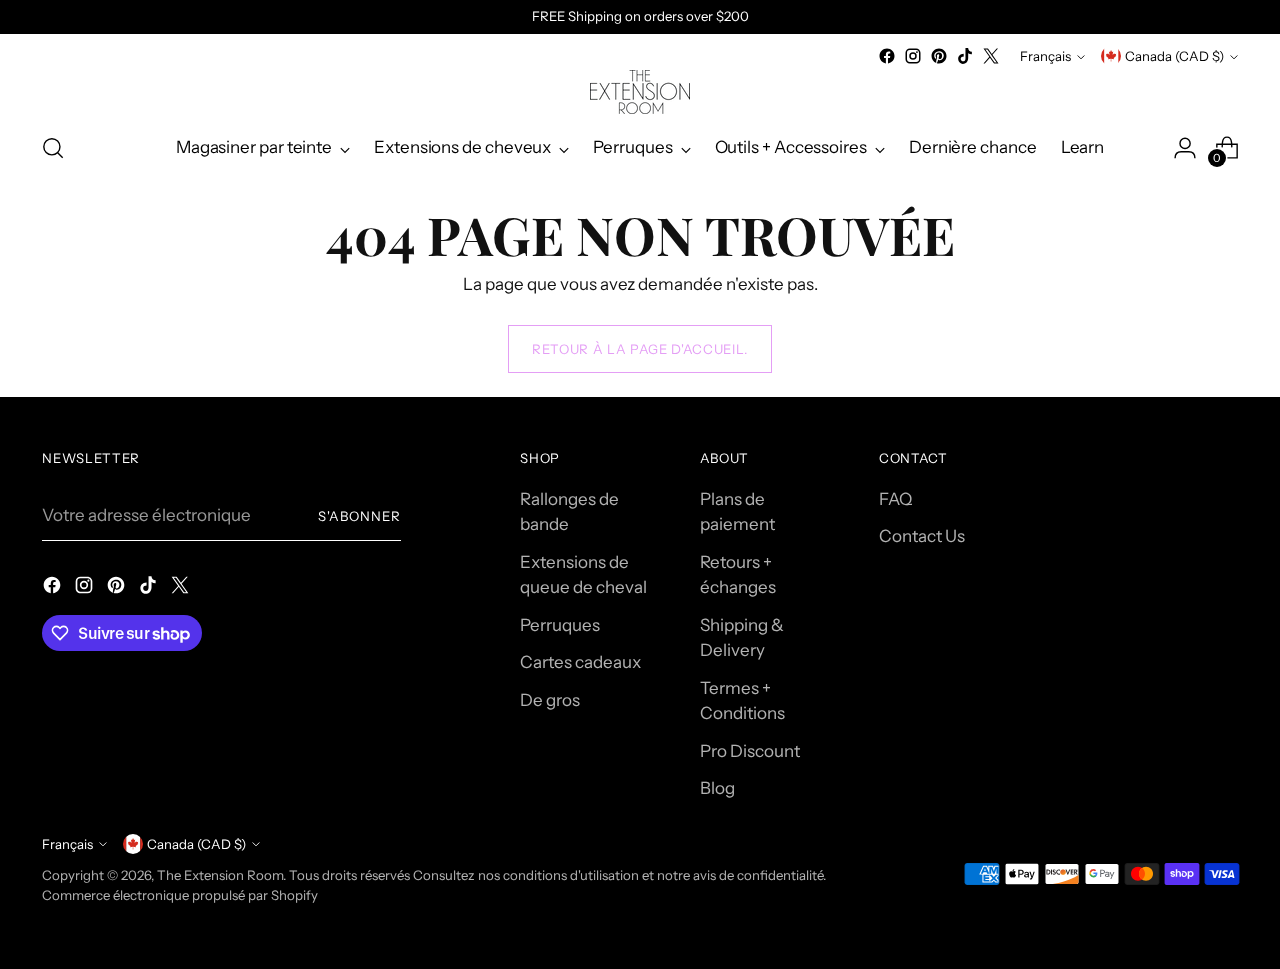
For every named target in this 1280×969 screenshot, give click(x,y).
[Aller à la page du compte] (1185, 148)
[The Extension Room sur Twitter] (991, 56)
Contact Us (922, 536)
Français (1045, 56)
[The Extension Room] (640, 92)
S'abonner (359, 516)
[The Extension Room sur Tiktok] (965, 56)
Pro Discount (750, 751)
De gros (550, 700)
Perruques (560, 625)
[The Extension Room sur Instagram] (913, 56)
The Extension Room (220, 875)
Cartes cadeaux (580, 662)
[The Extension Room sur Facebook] (887, 56)
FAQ (895, 499)
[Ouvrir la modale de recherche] (53, 148)
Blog (717, 788)
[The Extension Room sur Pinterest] (939, 56)
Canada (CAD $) (1174, 56)
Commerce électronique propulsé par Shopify (180, 895)
